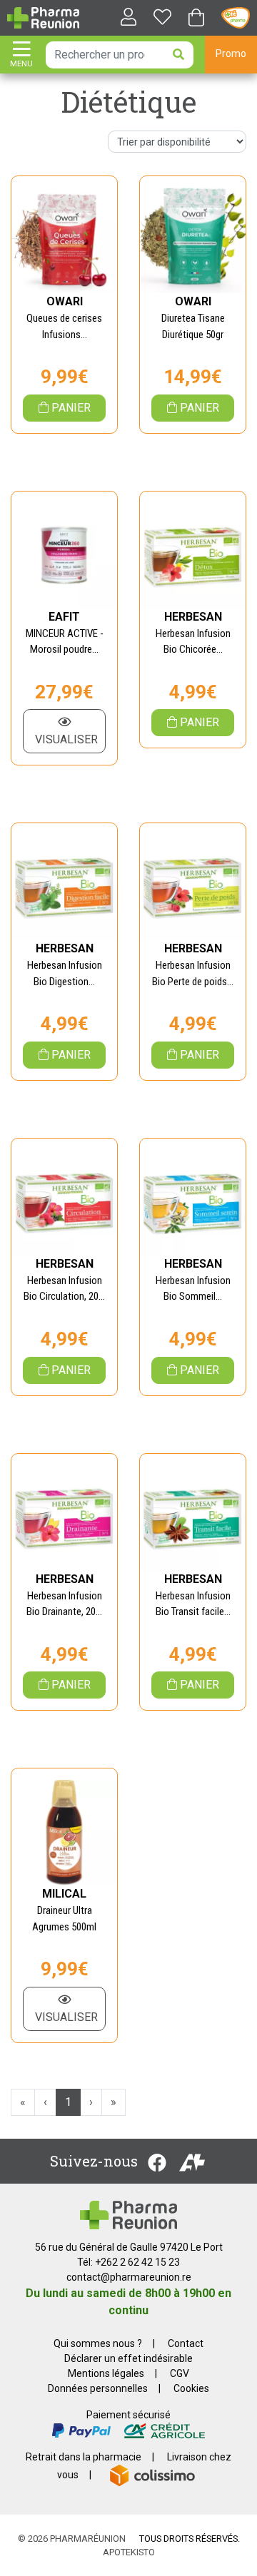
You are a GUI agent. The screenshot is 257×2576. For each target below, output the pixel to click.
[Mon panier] (196, 19)
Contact (186, 2343)
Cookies (191, 2388)
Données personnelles (98, 2388)
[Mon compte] (123, 18)
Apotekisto (129, 2552)
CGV (180, 2373)
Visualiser (66, 739)
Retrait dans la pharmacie (84, 2457)
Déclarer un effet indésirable (128, 2358)
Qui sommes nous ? (98, 2343)
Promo (231, 54)
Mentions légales (106, 2373)
